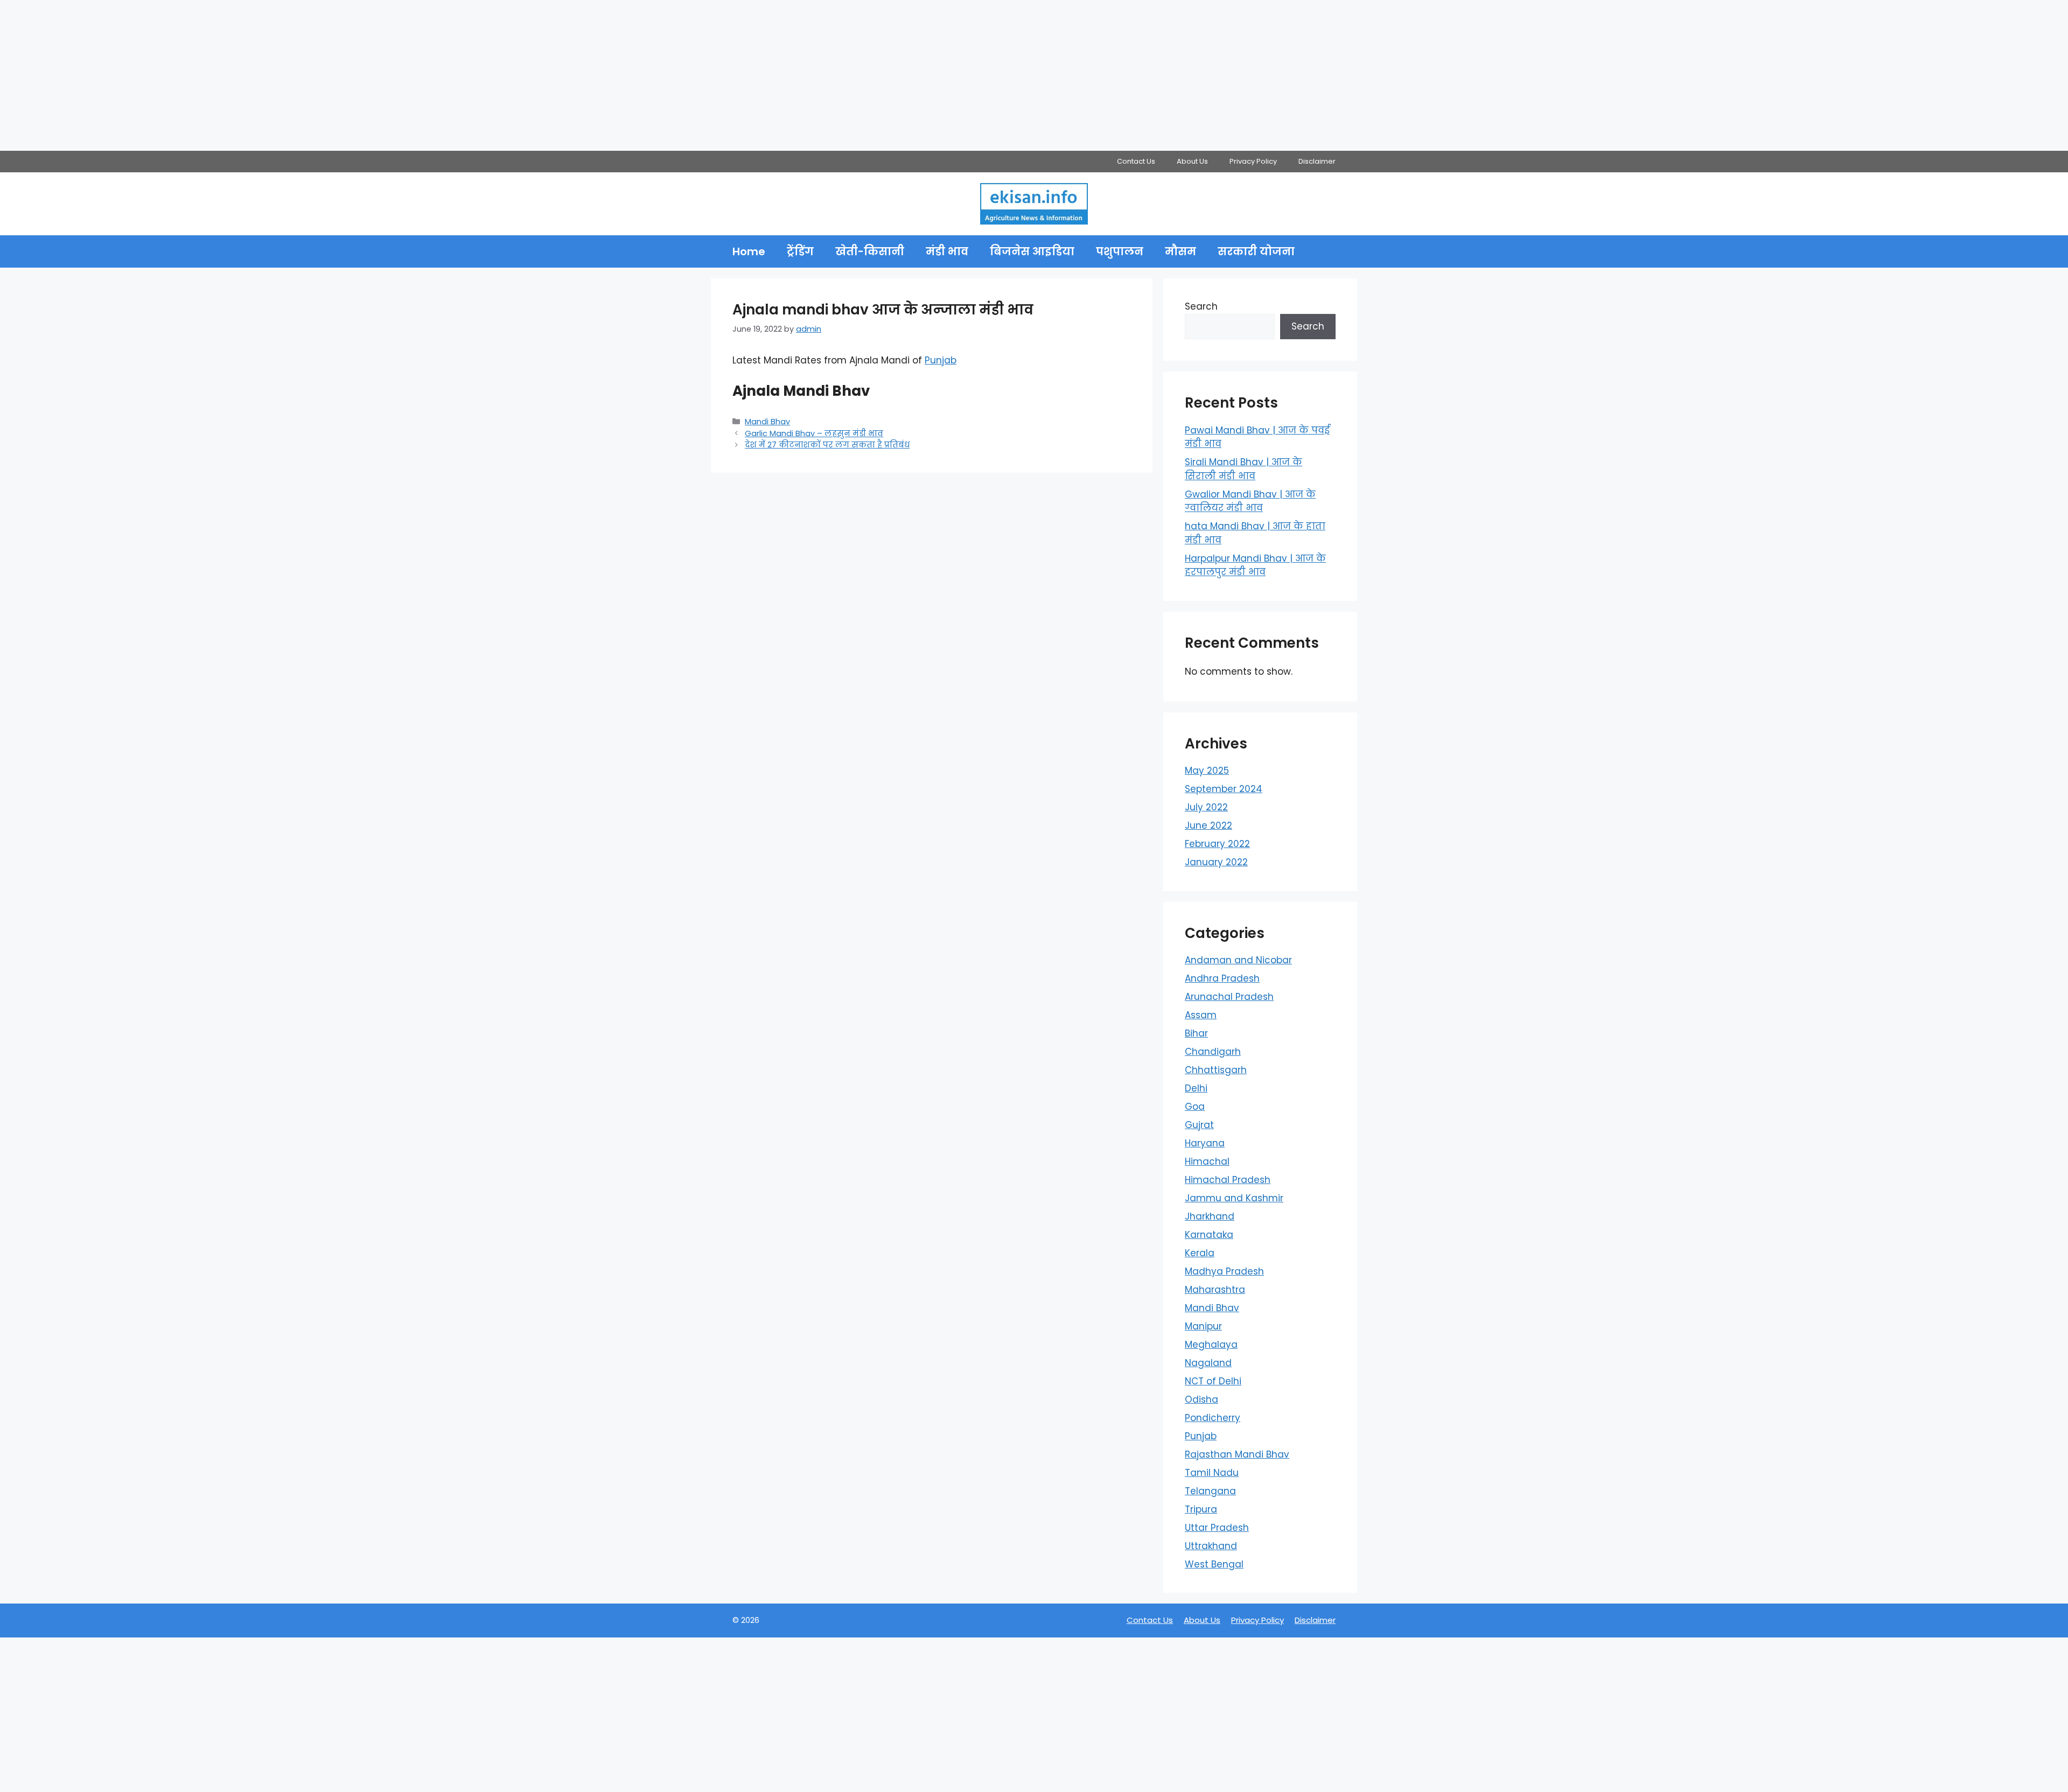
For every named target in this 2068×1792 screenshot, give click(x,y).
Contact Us (1136, 161)
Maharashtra (1215, 1290)
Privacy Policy (1253, 161)
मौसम (1180, 251)
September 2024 (1224, 789)
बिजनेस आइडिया (1032, 251)
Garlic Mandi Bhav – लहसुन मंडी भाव (814, 433)
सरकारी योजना (1256, 251)
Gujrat (1199, 1125)
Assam (1201, 1015)
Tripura (1201, 1509)
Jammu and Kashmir (1234, 1198)
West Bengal (1214, 1564)
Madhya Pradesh (1224, 1271)
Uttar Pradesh (1217, 1528)
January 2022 (1216, 862)
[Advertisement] (323, 75)
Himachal (1207, 1161)
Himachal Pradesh (1228, 1180)
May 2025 (1207, 771)
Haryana (1205, 1143)
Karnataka (1209, 1235)
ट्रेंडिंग (800, 251)
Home (749, 251)
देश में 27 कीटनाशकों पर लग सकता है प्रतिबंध (827, 445)
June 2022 (1208, 825)
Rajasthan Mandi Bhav (1237, 1454)
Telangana (1210, 1491)
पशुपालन (1120, 251)
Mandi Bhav (767, 422)
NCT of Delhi (1213, 1381)
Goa (1195, 1107)
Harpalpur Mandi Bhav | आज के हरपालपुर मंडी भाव (1255, 565)
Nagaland (1208, 1363)
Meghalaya (1211, 1345)
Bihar (1196, 1033)
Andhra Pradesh (1222, 978)
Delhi (1196, 1088)
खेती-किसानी (870, 251)
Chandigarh (1213, 1052)
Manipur (1203, 1326)
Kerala (1200, 1253)
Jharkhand (1210, 1216)
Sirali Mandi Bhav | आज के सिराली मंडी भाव (1243, 469)
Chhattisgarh (1216, 1070)
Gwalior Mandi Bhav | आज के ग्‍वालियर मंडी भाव (1250, 501)
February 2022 (1217, 844)
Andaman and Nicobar (1238, 960)
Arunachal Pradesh (1229, 997)
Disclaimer (1317, 161)
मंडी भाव (947, 251)
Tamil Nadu (1212, 1473)
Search (1201, 306)
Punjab (941, 360)
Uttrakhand (1211, 1546)
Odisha (1201, 1399)
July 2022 (1206, 807)
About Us (1192, 161)
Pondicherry (1213, 1418)
